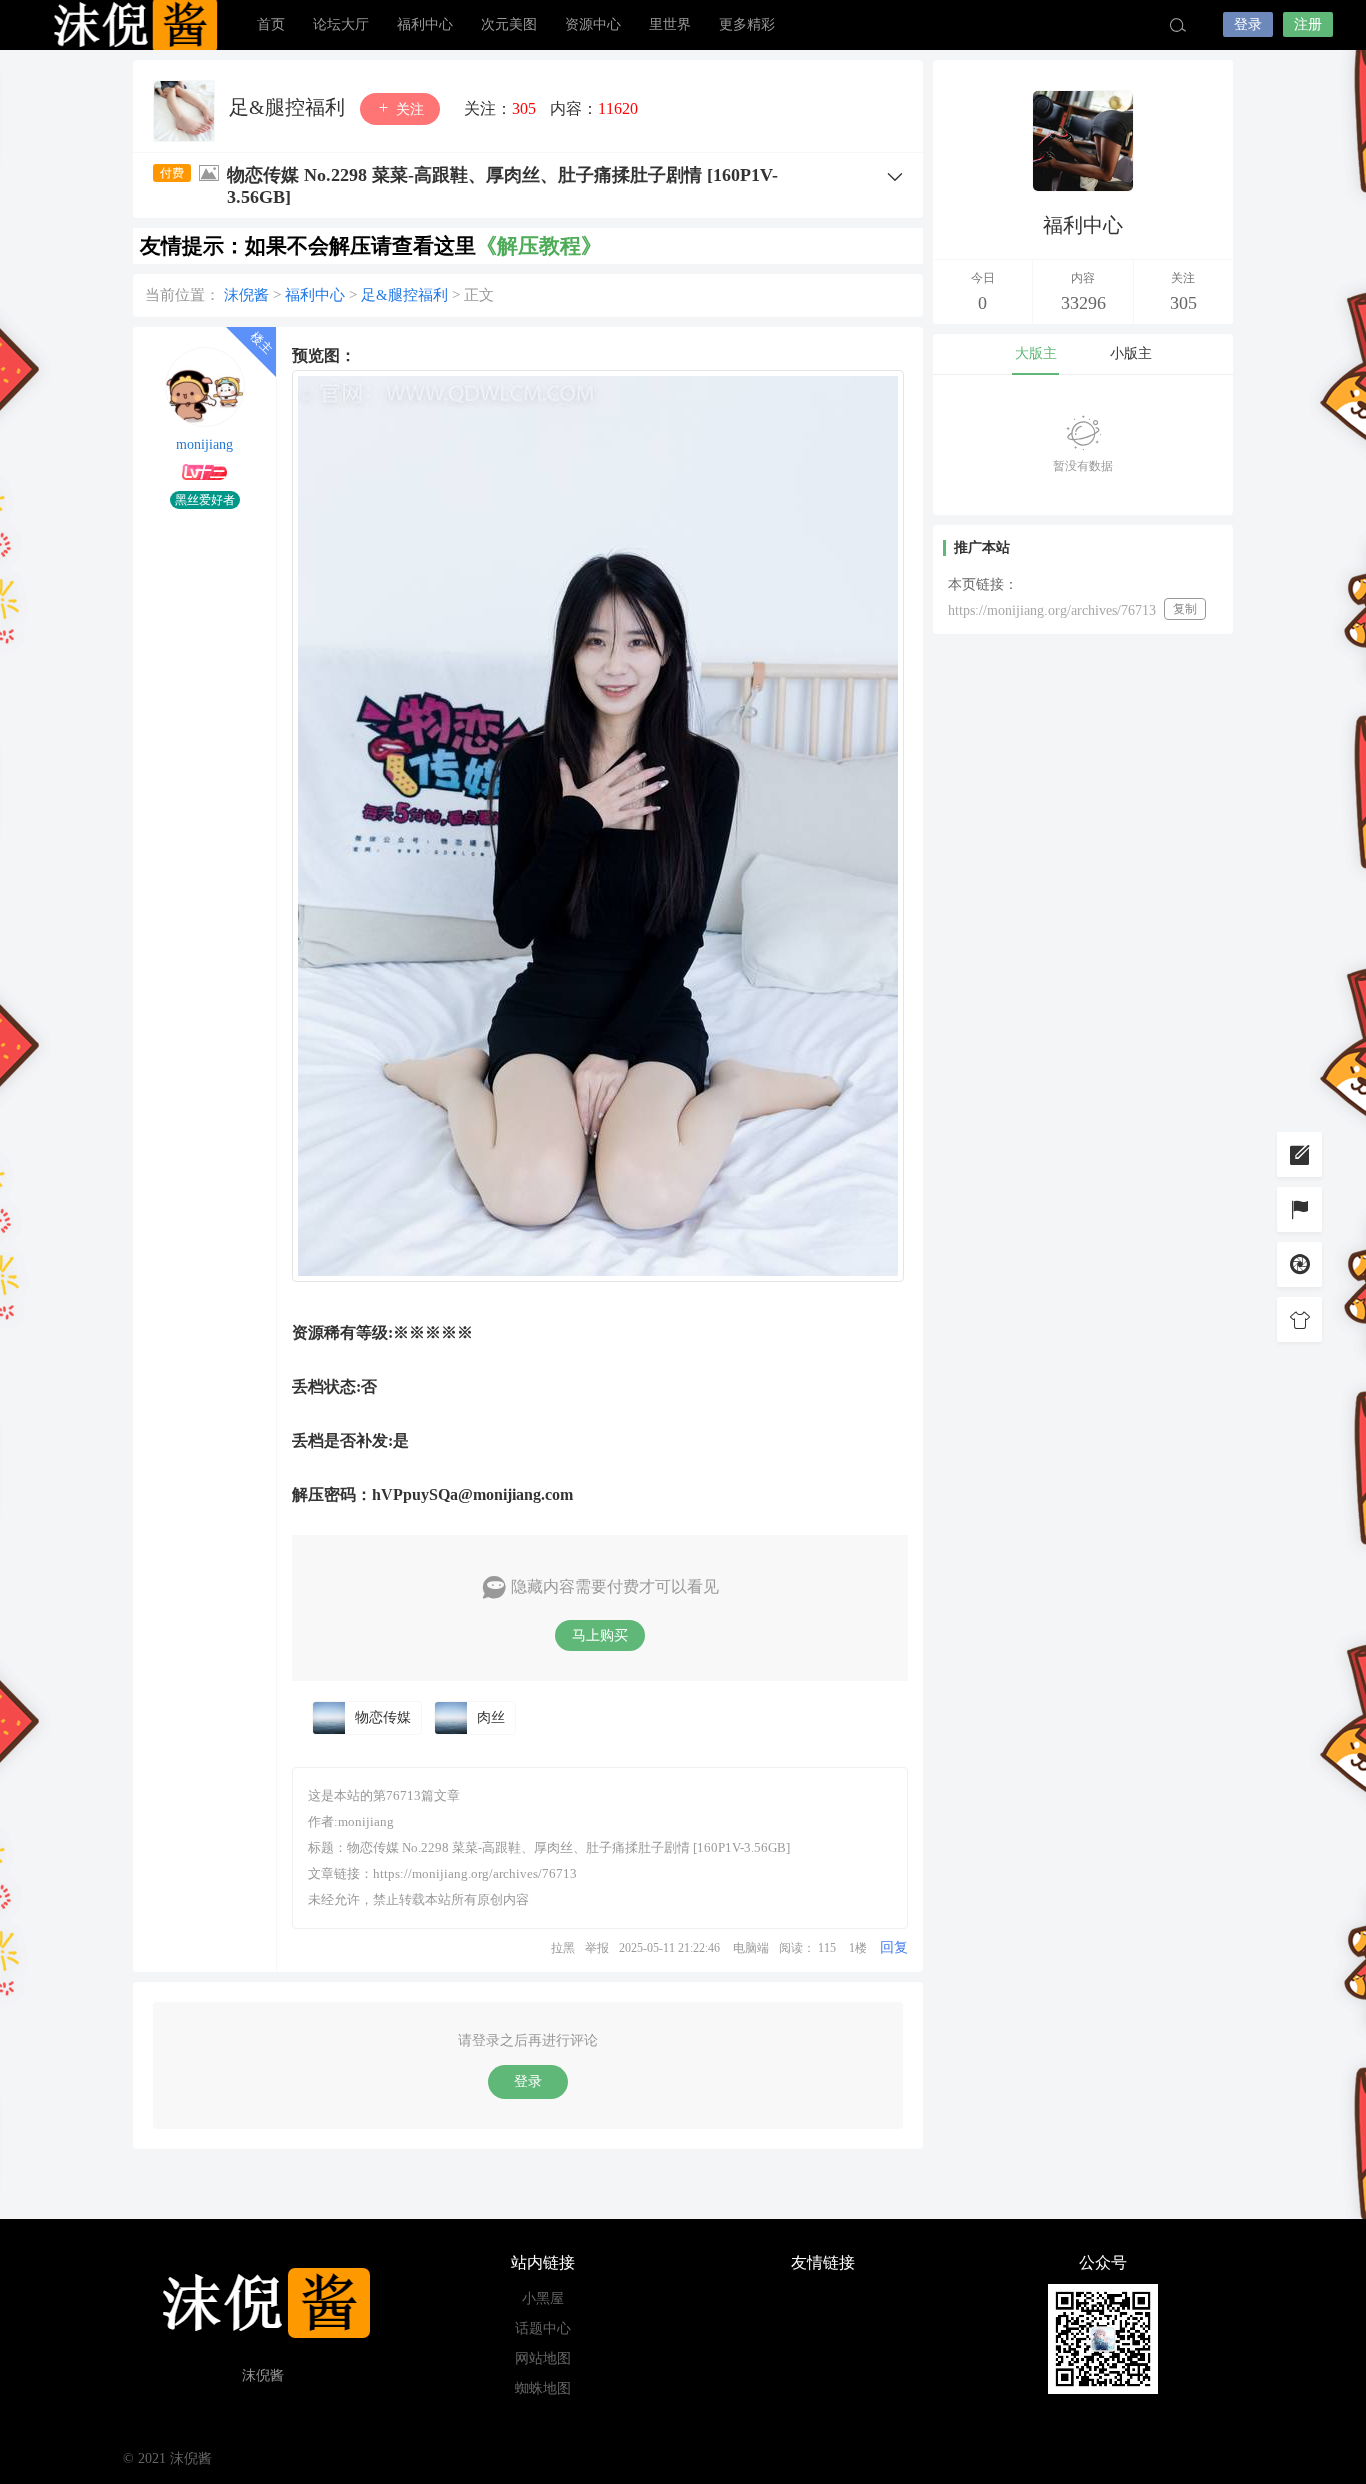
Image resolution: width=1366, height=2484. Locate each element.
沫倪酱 (133, 25)
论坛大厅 (341, 24)
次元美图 (509, 24)
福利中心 (425, 24)
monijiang (204, 444)
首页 (271, 24)
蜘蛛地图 (543, 2388)
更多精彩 (747, 24)
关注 (408, 109)
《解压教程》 (539, 246)
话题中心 (543, 2328)
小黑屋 (543, 2298)
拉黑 (563, 1948)
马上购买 (600, 1635)
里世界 (670, 24)
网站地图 (543, 2358)
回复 (894, 1947)
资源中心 (593, 24)
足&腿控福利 (289, 107)
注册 (1308, 24)
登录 (1248, 24)
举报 (597, 1948)
